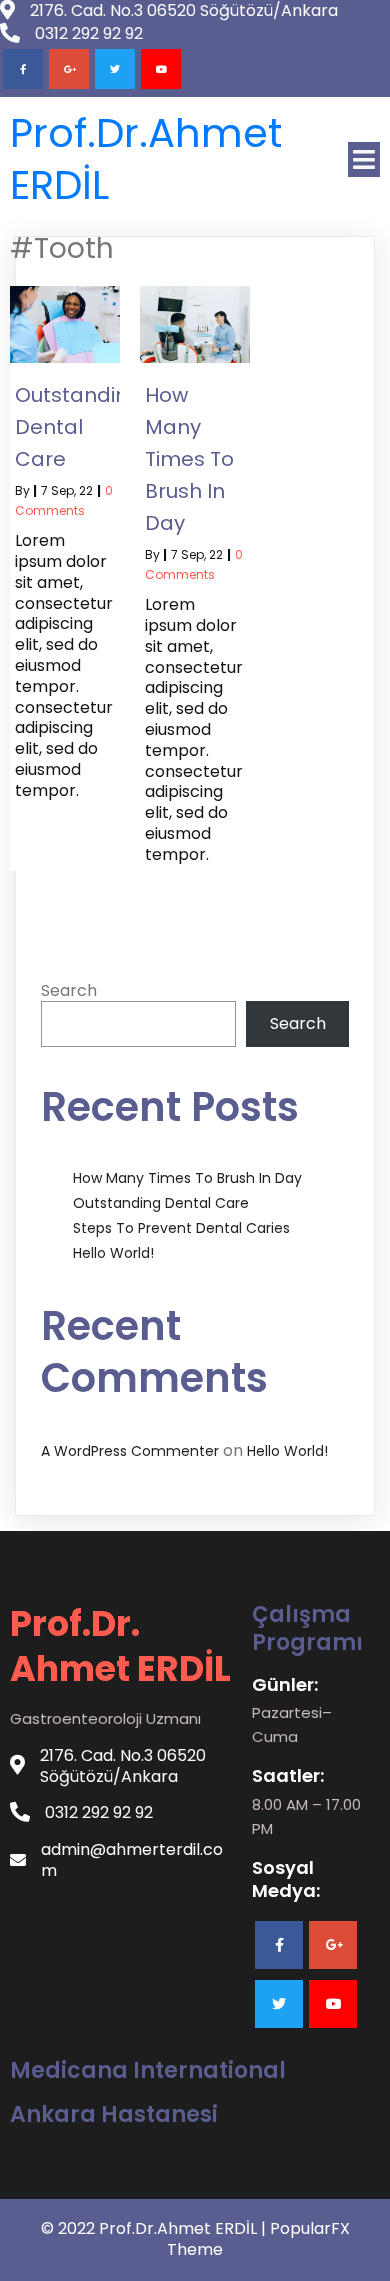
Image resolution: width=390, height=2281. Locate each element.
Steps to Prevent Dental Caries (181, 1228)
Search (69, 990)
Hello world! (113, 1253)
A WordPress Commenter (130, 1451)
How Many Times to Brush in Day (187, 1178)
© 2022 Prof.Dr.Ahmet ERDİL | (155, 2228)
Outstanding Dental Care (161, 1203)
